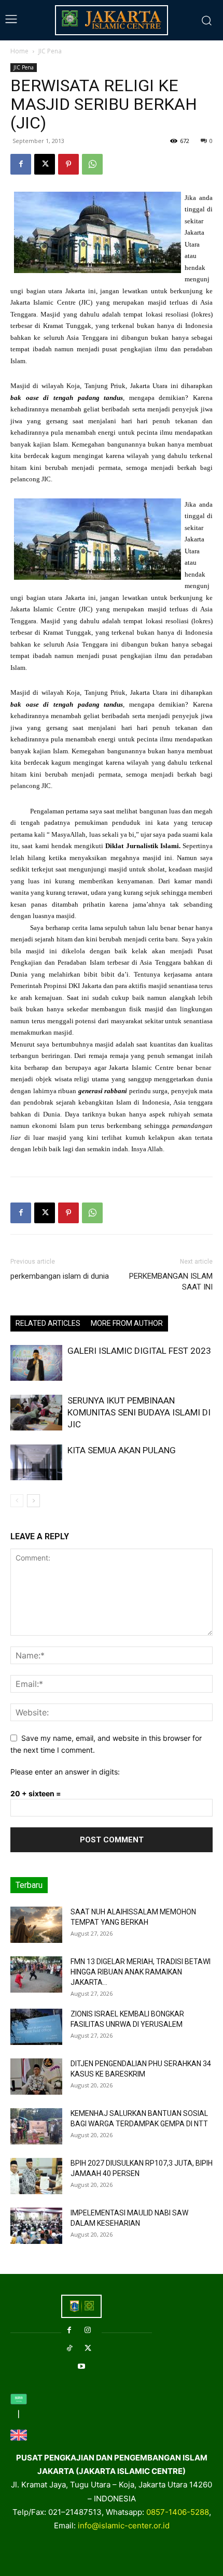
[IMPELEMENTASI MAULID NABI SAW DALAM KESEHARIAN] (36, 2226)
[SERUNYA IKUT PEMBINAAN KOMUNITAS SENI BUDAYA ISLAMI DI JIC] (36, 1413)
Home (19, 51)
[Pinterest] (68, 164)
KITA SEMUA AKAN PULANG (122, 1450)
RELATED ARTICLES (48, 1323)
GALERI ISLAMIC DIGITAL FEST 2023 (139, 1351)
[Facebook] (21, 164)
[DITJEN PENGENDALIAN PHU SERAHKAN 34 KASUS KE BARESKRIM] (36, 2077)
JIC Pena (50, 51)
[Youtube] (81, 2366)
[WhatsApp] (92, 164)
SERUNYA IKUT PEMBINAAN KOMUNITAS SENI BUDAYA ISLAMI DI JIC (139, 1412)
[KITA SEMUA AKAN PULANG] (36, 1462)
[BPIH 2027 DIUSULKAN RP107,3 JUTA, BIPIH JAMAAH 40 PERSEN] (36, 2176)
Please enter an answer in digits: (65, 1772)
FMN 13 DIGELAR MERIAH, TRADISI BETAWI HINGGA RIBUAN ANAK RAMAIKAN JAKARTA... (141, 1972)
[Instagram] (88, 2330)
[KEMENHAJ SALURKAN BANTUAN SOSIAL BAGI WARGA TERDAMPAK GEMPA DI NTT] (36, 2126)
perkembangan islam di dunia (60, 1276)
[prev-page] (17, 1501)
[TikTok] (69, 2348)
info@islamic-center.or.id (124, 2525)
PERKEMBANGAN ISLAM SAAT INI (171, 1282)
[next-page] (33, 1501)
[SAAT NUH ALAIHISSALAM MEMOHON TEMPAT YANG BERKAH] (36, 1925)
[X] (45, 164)
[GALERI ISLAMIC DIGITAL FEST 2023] (36, 1363)
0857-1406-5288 (178, 2512)
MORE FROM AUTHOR (127, 1323)
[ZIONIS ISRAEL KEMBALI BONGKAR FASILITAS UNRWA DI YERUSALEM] (36, 2027)
